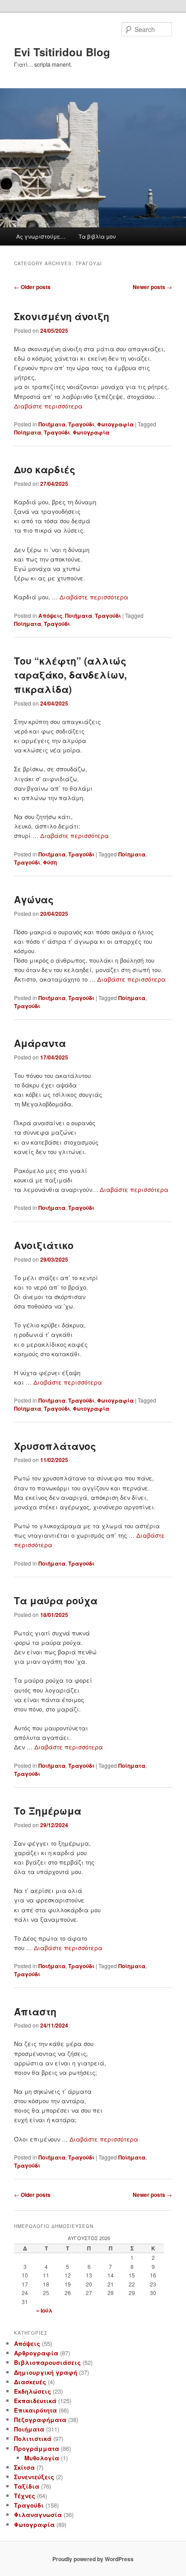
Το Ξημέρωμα (48, 1811)
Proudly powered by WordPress (93, 2559)
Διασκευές (30, 2382)
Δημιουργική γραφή (46, 2372)
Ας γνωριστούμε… (41, 236)
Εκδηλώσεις (33, 2391)
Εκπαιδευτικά (35, 2401)
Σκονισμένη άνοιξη (62, 316)
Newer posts (152, 287)
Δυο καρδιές (45, 469)
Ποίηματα (28, 432)
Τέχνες (25, 2496)
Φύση (50, 862)
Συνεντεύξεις (34, 2477)
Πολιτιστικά (33, 2438)
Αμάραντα (40, 1043)
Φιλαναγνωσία (38, 2515)
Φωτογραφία (115, 424)
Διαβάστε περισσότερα (48, 406)
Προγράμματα (37, 2448)
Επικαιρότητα (35, 2410)
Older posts (32, 287)
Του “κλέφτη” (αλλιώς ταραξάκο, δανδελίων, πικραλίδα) (70, 675)
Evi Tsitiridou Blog (62, 52)
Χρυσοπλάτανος (55, 1446)
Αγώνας (34, 899)
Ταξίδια (27, 2486)
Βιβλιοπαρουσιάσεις (47, 2362)
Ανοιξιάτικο (44, 1245)
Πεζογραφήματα (40, 2420)
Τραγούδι (81, 424)
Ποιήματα (52, 424)
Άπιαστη (35, 2011)
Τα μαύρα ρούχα (56, 1600)
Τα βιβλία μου (97, 236)
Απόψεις (50, 616)
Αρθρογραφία (36, 2353)
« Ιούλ (44, 2310)
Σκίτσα (24, 2467)
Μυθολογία (42, 2458)
